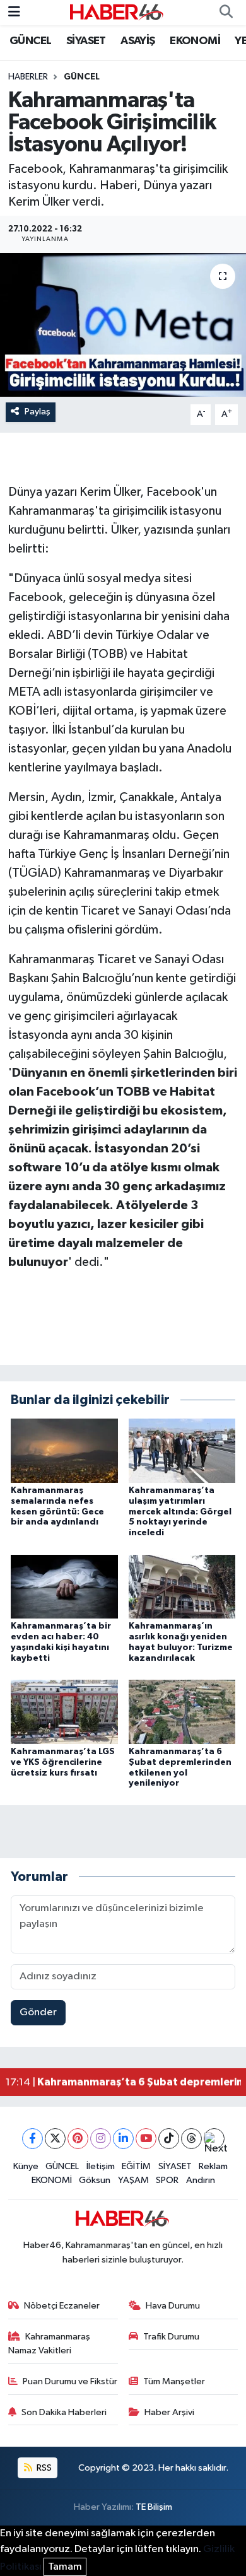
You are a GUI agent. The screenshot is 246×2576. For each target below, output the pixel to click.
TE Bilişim (154, 2507)
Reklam (213, 2166)
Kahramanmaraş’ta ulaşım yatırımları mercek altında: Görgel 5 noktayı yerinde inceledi (180, 1512)
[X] (55, 2139)
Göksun (95, 2180)
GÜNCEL (30, 41)
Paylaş (38, 412)
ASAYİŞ (138, 41)
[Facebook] (32, 2139)
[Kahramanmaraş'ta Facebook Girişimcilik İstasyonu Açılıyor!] (123, 325)
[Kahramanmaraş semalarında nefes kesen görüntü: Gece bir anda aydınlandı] (64, 1450)
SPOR (167, 2180)
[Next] (214, 2139)
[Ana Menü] (14, 12)
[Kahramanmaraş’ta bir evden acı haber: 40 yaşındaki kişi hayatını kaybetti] (64, 1586)
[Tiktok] (169, 2139)
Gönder (38, 2012)
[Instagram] (101, 2139)
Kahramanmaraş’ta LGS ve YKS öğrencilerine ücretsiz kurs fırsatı (63, 1762)
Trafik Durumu (171, 2337)
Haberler (28, 77)
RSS (43, 2468)
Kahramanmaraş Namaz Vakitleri (50, 2344)
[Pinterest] (78, 2139)
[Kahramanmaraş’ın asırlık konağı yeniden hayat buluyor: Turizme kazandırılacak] (182, 1586)
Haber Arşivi (169, 2412)
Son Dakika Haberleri (64, 2412)
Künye (26, 2166)
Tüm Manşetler (174, 2381)
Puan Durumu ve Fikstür (70, 2381)
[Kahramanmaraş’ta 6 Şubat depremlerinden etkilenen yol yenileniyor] (182, 1712)
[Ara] (226, 13)
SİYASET (86, 41)
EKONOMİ (195, 41)
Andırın (201, 2180)
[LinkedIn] (123, 2139)
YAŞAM (133, 2180)
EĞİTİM (136, 2166)
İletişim (101, 2166)
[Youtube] (146, 2139)
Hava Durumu (173, 2306)
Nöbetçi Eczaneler (62, 2306)
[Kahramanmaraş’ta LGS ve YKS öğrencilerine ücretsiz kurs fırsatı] (64, 1712)
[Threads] (191, 2139)
